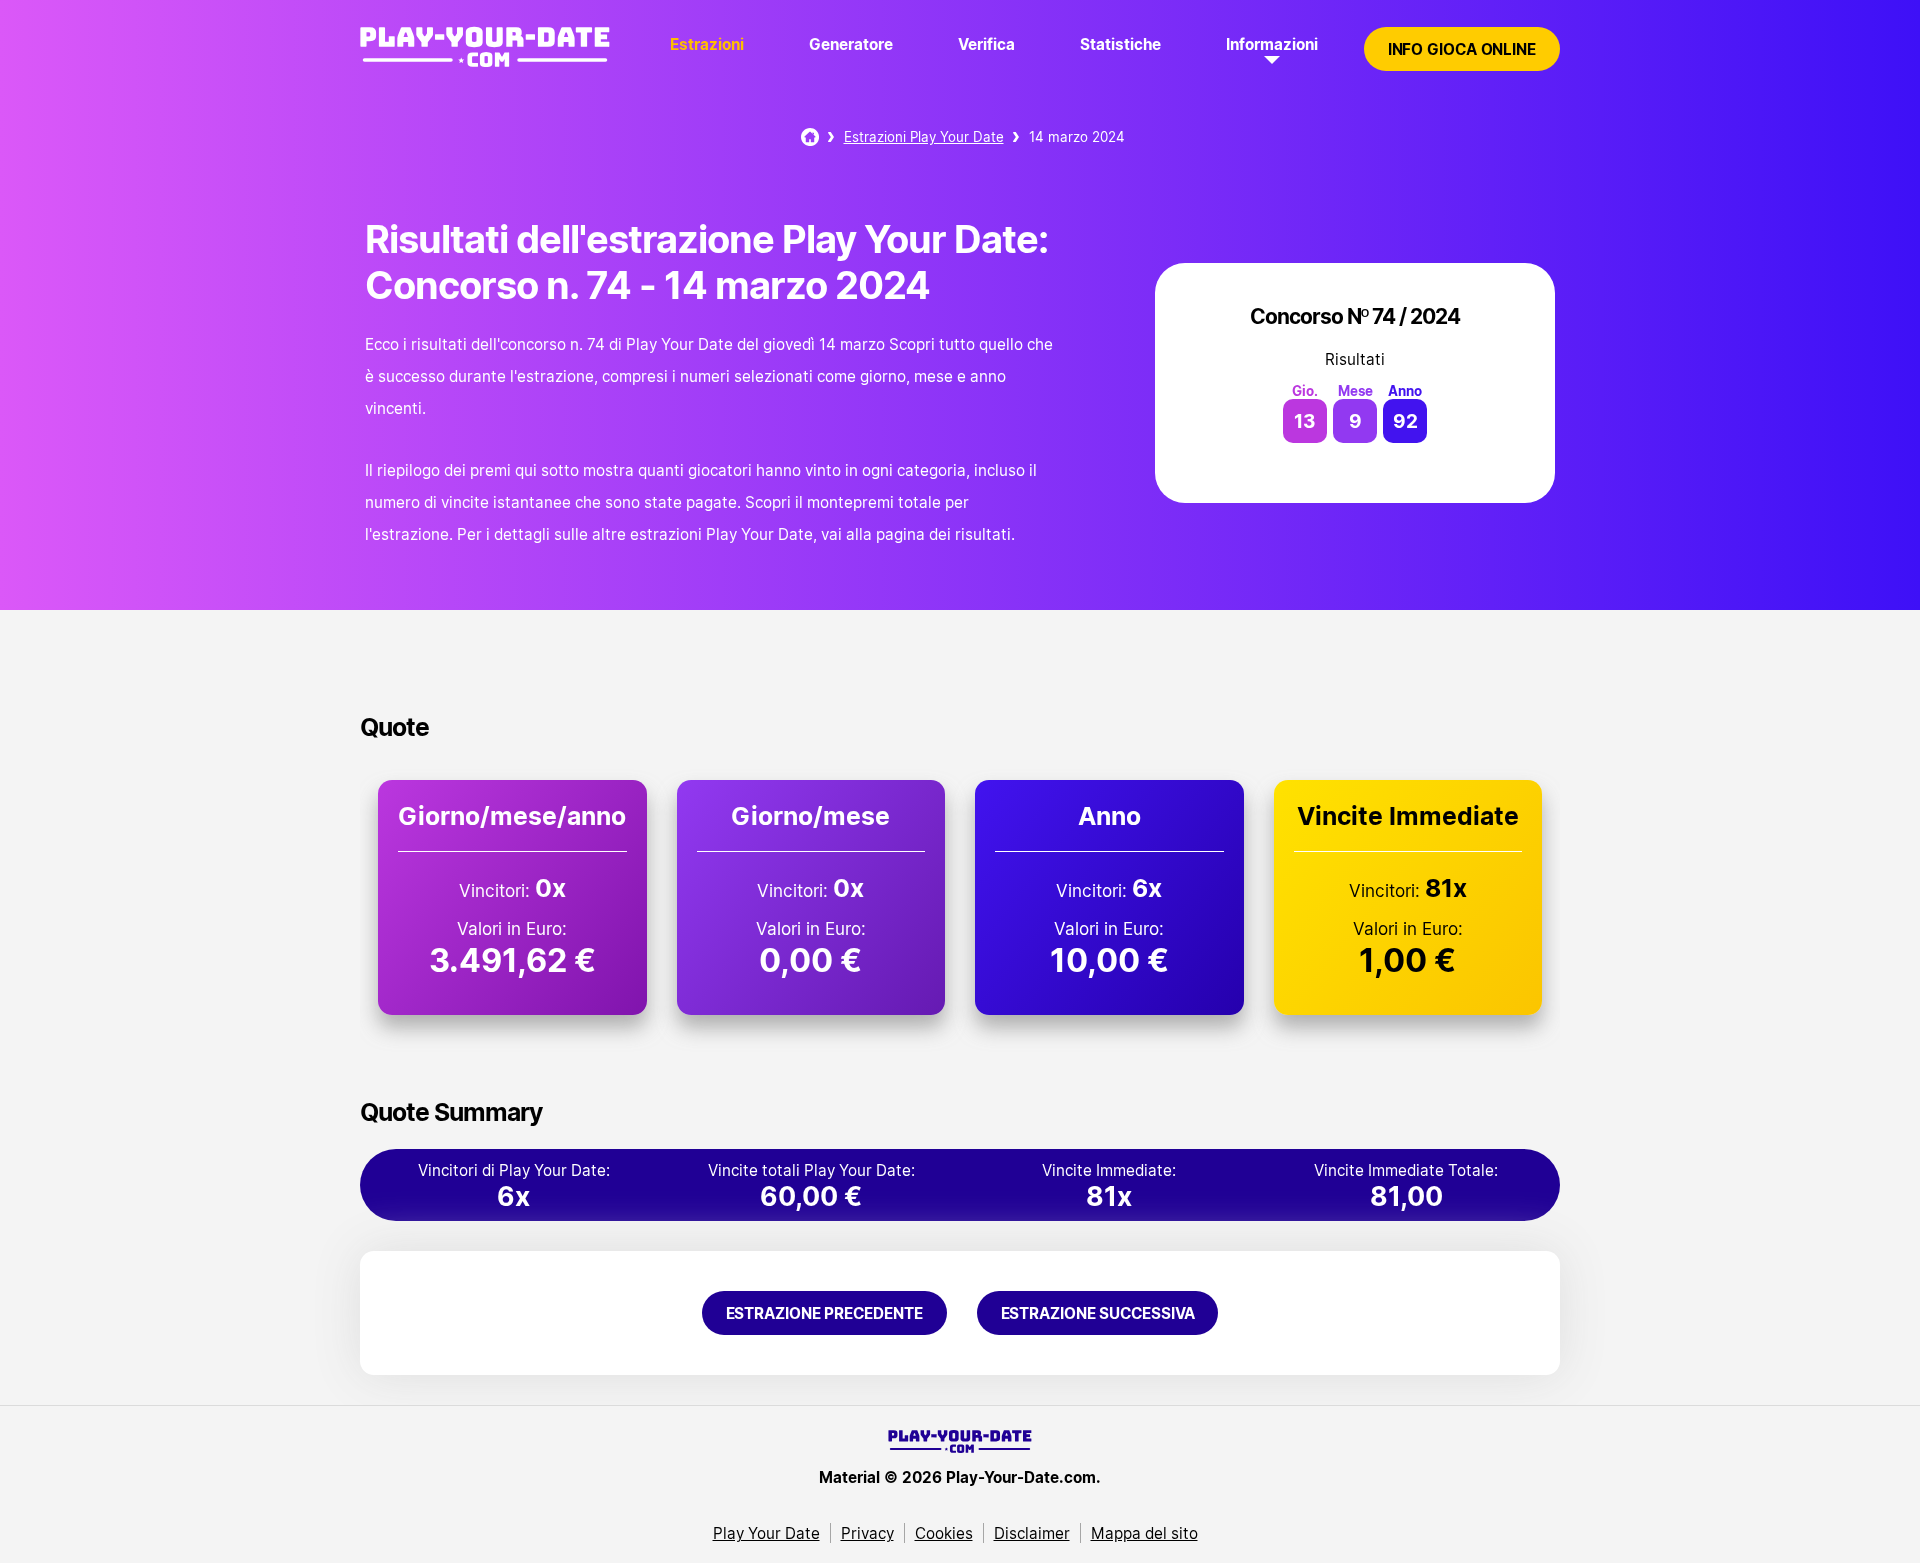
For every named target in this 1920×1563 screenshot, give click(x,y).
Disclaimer (1032, 1533)
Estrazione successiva (1098, 1313)
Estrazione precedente (824, 1313)
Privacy (867, 1533)
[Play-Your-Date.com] (485, 68)
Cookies (944, 1533)
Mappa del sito (1144, 1533)
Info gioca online (1462, 49)
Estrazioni (707, 44)
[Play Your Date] (810, 137)
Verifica (986, 44)
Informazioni (1272, 44)
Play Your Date (766, 1533)
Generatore (851, 44)
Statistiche (1120, 44)
